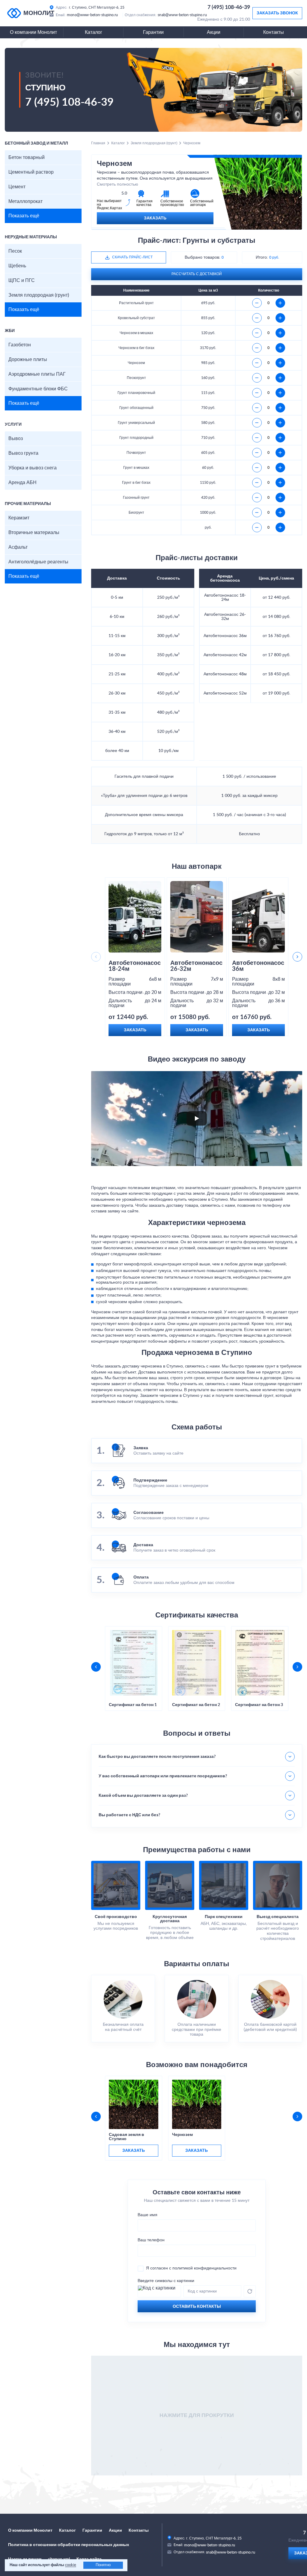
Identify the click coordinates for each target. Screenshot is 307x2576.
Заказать (155, 218)
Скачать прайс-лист (132, 257)
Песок (15, 251)
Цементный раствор (31, 172)
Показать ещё (24, 216)
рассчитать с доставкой (197, 274)
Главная (98, 143)
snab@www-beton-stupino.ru (182, 15)
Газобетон (20, 345)
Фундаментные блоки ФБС (38, 389)
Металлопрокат (25, 201)
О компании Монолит (33, 32)
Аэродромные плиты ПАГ (37, 374)
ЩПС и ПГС (22, 281)
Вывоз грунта (23, 453)
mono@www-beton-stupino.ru (92, 15)
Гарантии (153, 32)
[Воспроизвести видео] (197, 1118)
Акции (214, 32)
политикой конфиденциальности (204, 2268)
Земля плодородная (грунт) (39, 295)
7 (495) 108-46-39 (229, 7)
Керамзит (19, 518)
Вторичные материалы (34, 533)
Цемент (17, 187)
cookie (71, 2565)
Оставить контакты (197, 2307)
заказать (134, 2151)
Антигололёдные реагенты (38, 562)
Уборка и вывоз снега (33, 468)
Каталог (94, 32)
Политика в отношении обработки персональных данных (69, 2545)
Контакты (274, 32)
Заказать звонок (277, 13)
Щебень (17, 266)
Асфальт (18, 547)
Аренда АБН (22, 483)
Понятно (103, 2565)
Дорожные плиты (28, 360)
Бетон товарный (27, 157)
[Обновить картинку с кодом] (250, 2291)
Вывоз (16, 439)
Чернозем (182, 2135)
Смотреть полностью (118, 184)
